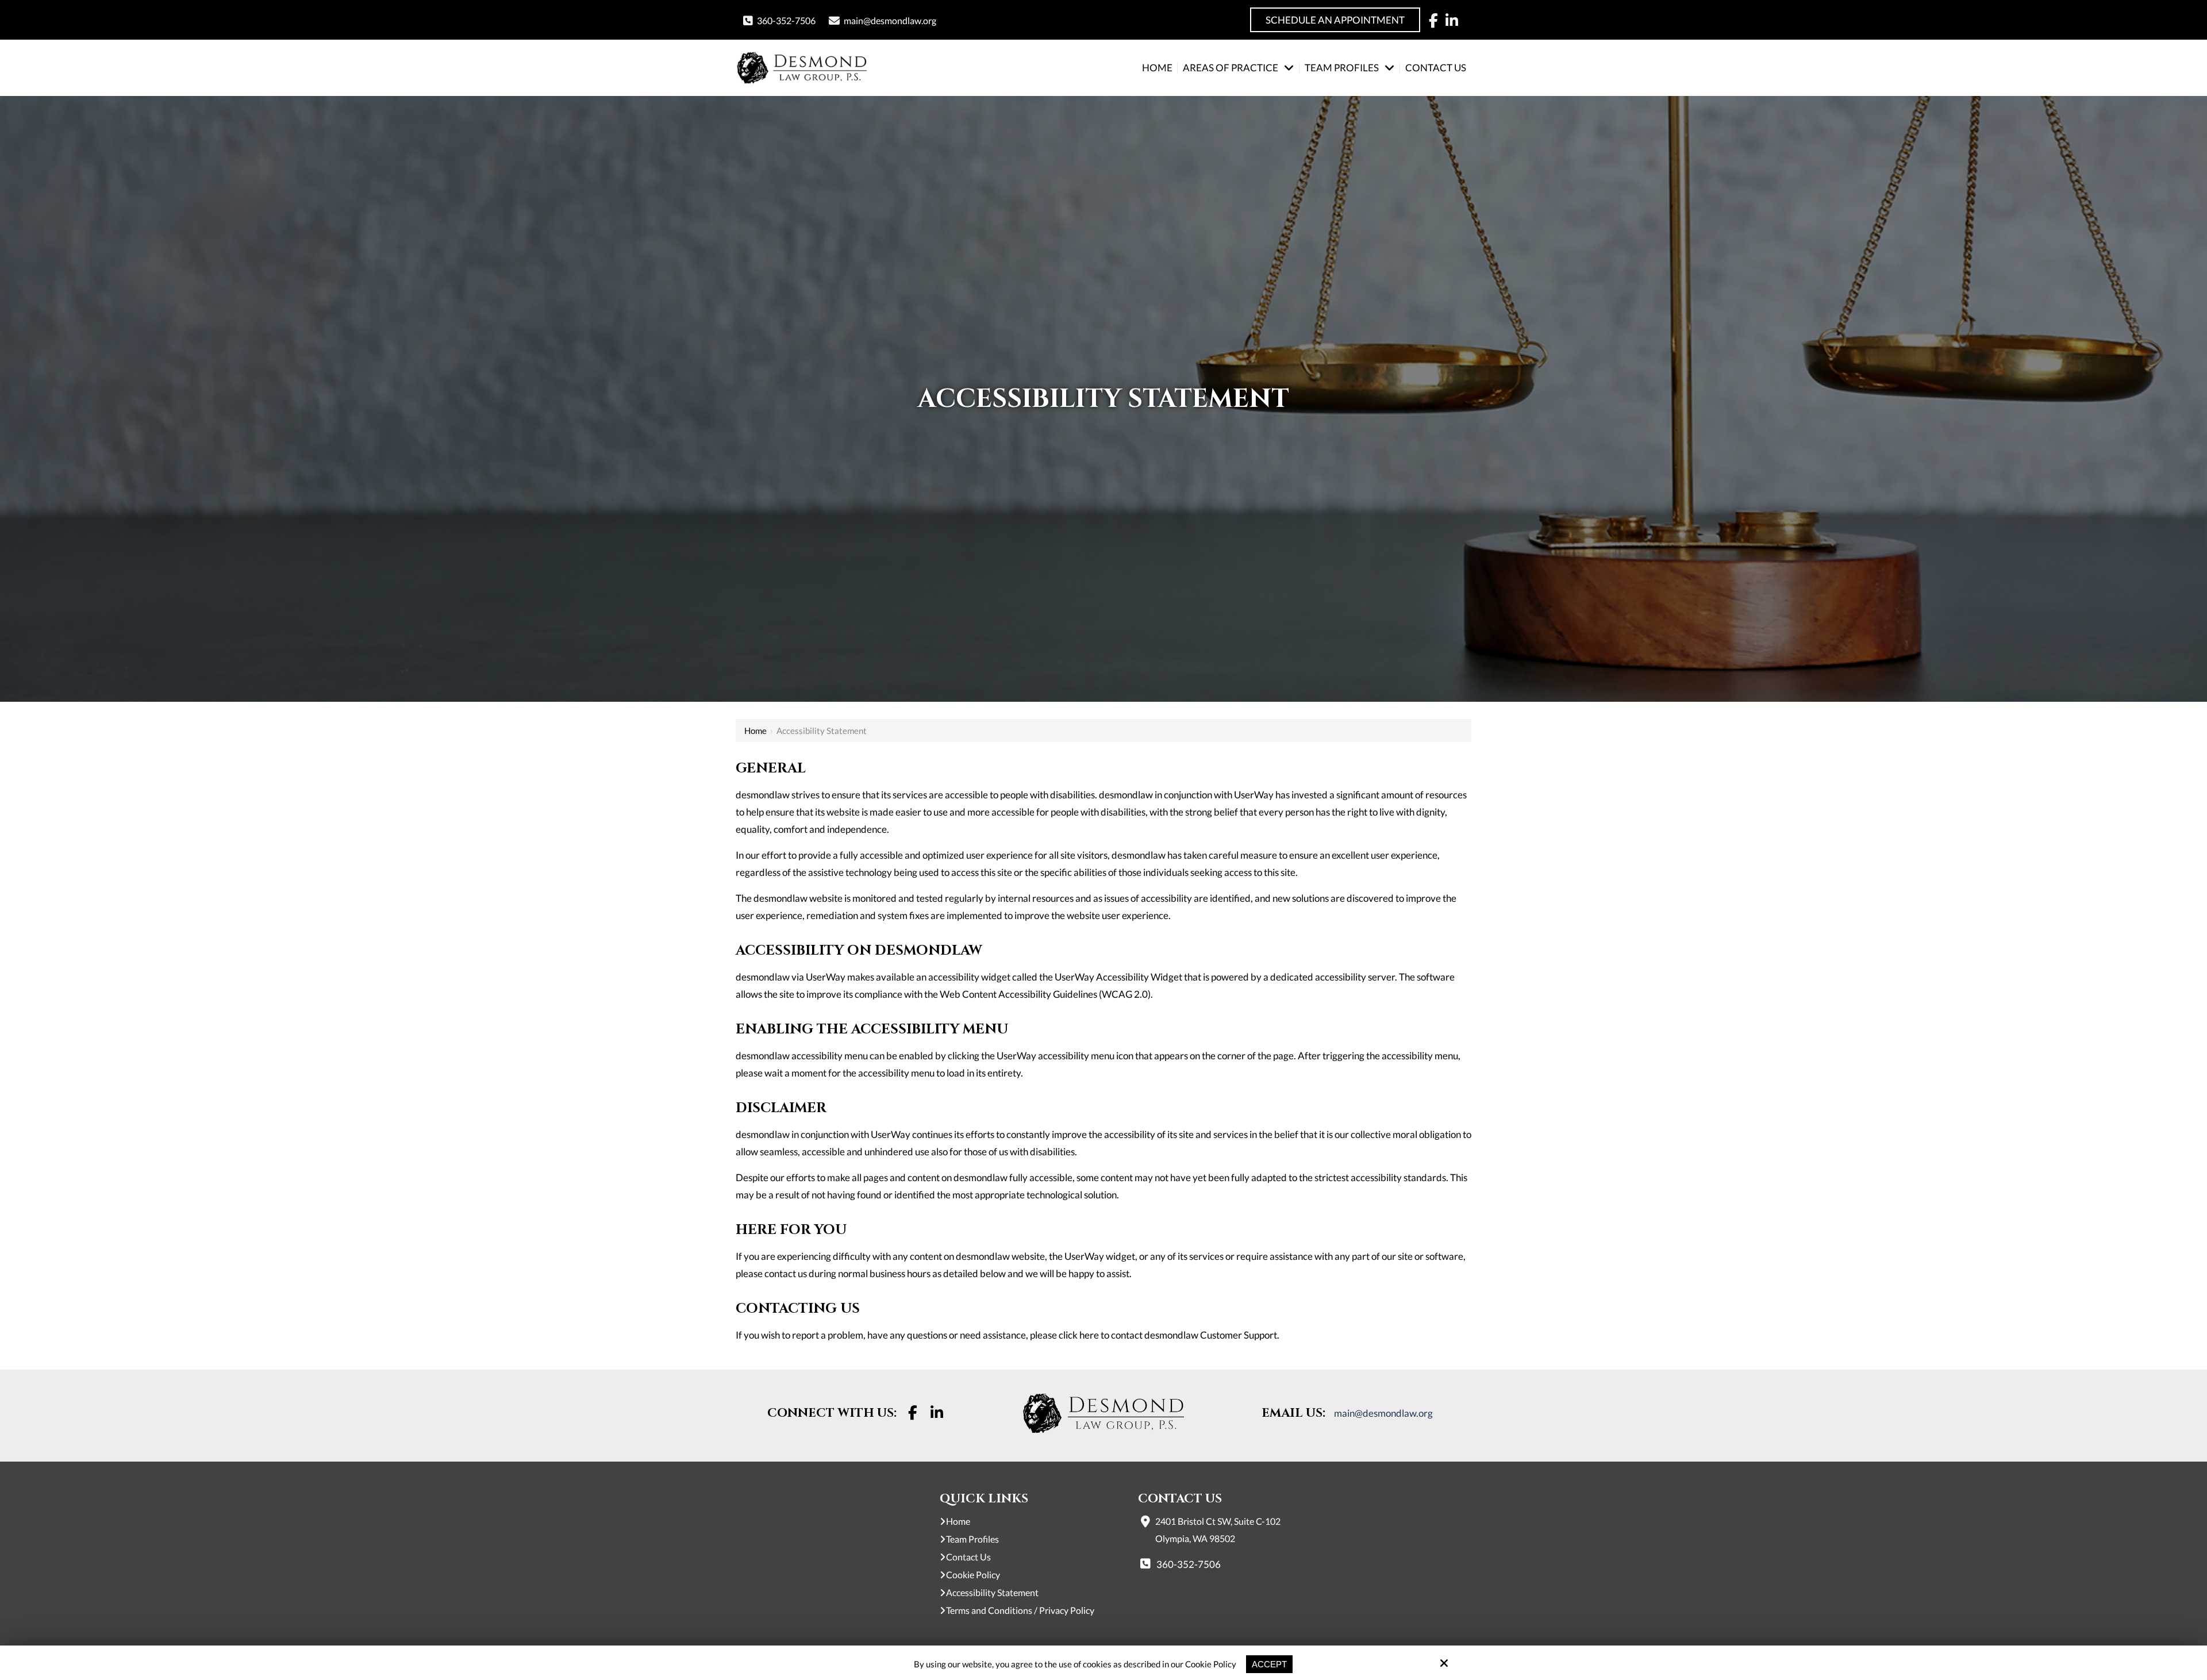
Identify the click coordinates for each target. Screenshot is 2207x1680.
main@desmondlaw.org (890, 20)
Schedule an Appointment (1335, 20)
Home (755, 731)
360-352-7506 (786, 20)
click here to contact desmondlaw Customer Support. (1169, 1335)
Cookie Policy (1211, 1664)
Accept (1269, 1664)
